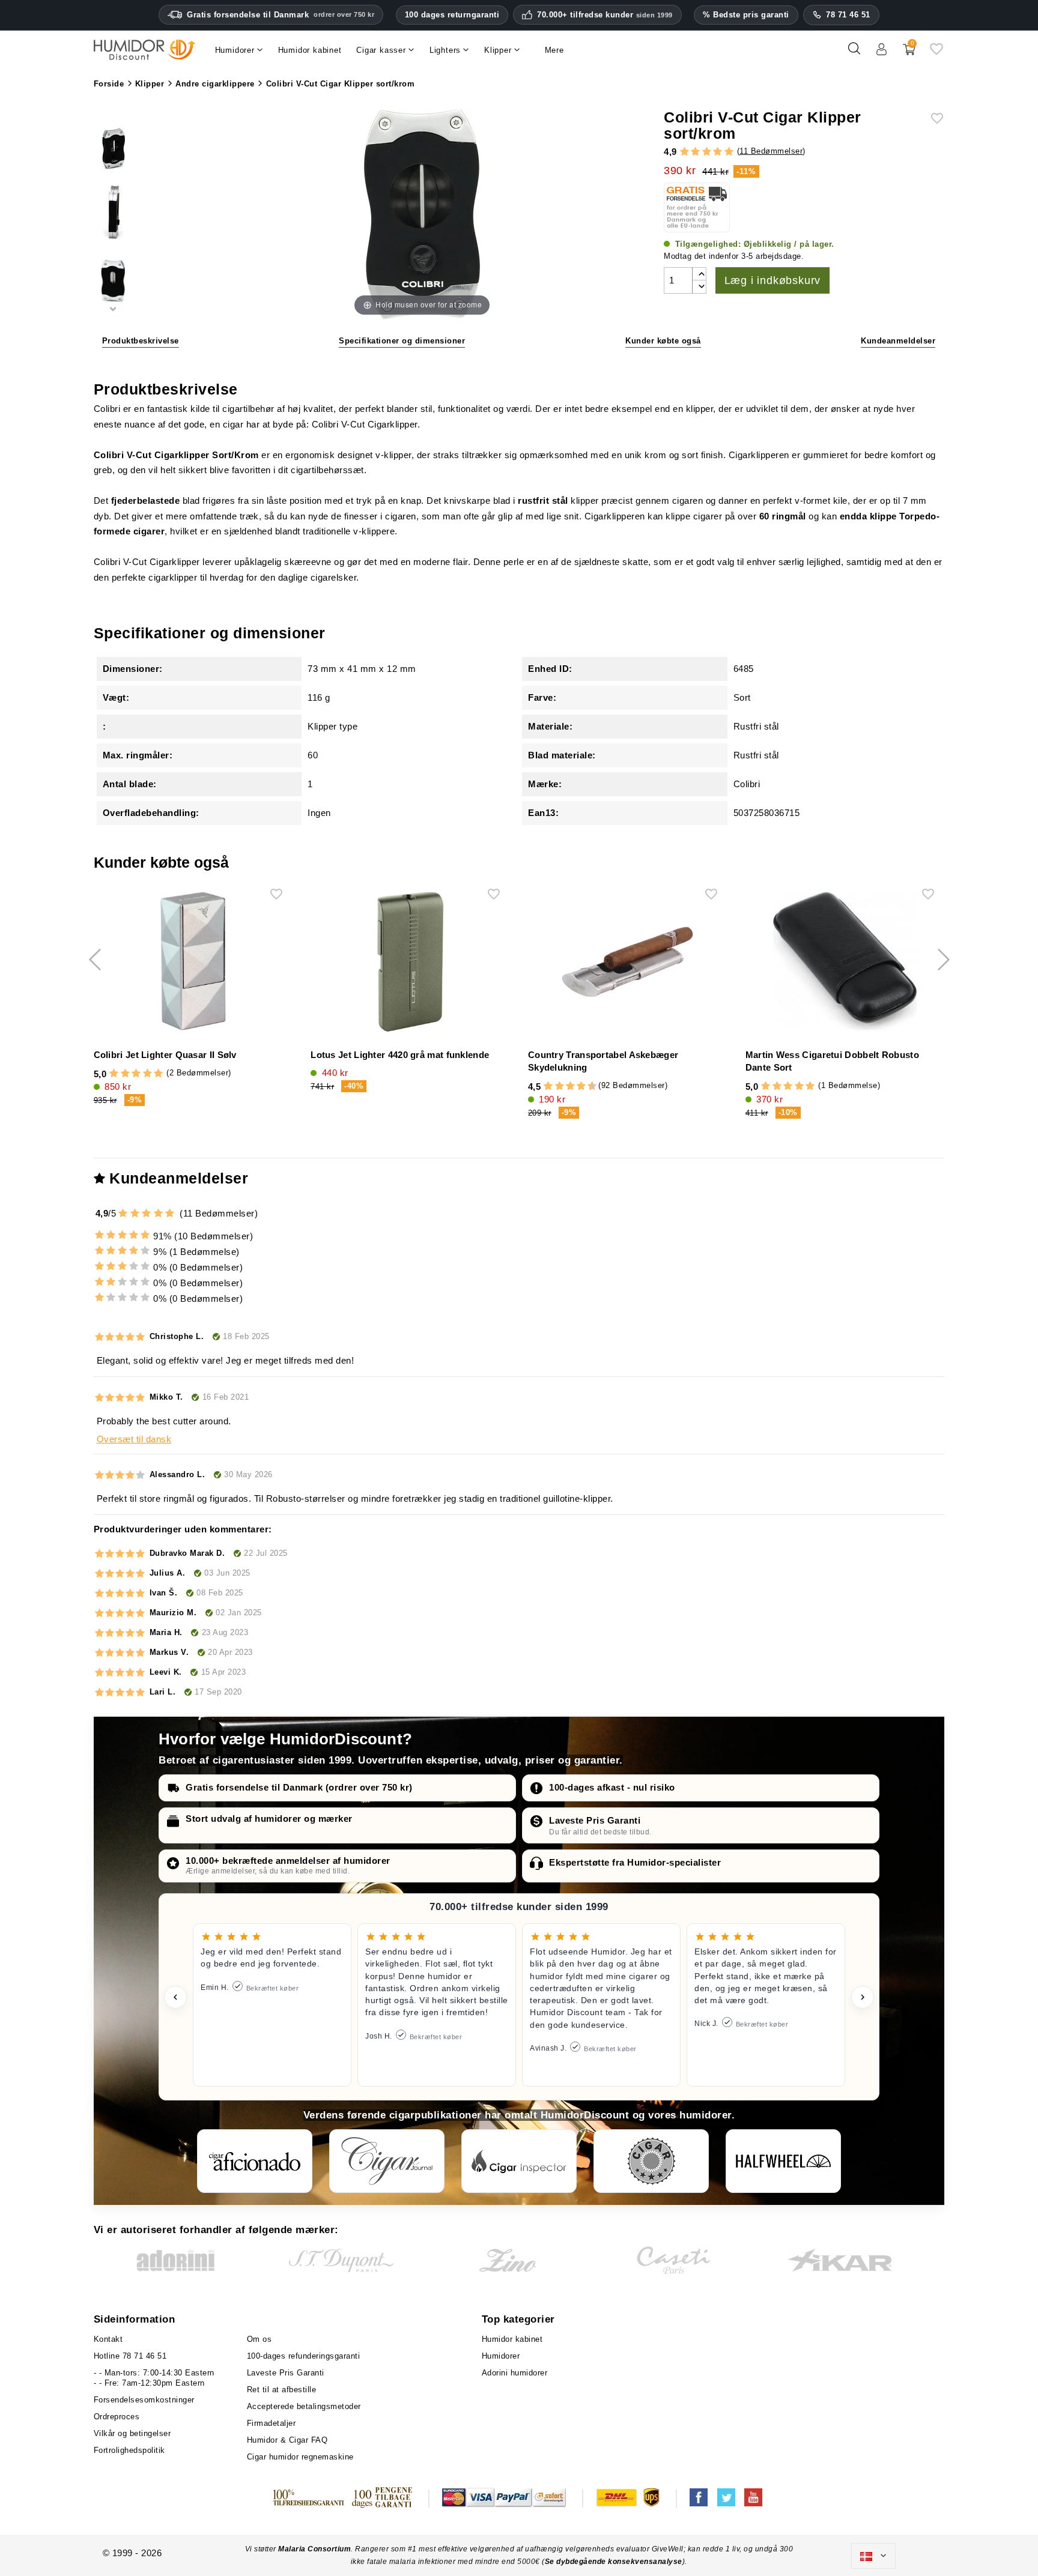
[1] (684, 152)
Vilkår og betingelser (132, 2433)
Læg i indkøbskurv (773, 280)
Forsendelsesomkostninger (144, 2400)
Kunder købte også (663, 341)
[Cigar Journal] (387, 2161)
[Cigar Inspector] (519, 2161)
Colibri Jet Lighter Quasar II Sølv (165, 1055)
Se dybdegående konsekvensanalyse (614, 2562)
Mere (554, 50)
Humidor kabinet (512, 2339)
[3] (707, 152)
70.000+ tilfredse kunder (605, 15)
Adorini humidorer (515, 2373)
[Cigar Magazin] (651, 2161)
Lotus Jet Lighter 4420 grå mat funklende (400, 1055)
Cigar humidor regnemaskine (300, 2457)
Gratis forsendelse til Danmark (281, 15)
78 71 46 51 (848, 15)
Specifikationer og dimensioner (402, 341)
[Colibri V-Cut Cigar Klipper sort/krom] (113, 144)
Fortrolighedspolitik (129, 2450)
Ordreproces (117, 2417)
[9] (587, 1086)
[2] (695, 152)
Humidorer (501, 2356)
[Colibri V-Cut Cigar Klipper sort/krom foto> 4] (113, 284)
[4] (718, 152)
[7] (575, 1086)
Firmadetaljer (272, 2423)
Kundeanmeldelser (898, 341)
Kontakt (108, 2339)
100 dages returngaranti (452, 15)
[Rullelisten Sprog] (873, 2556)
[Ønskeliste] (936, 53)
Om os (259, 2339)
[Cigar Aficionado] (255, 2161)
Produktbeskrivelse (141, 341)
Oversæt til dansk (134, 1439)
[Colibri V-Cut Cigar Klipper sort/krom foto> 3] (113, 215)
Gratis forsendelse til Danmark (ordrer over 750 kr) (299, 1787)
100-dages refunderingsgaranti (304, 2356)
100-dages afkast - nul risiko (612, 1787)
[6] (570, 1086)
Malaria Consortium (314, 2549)
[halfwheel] (783, 2161)
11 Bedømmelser (771, 151)
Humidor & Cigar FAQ (287, 2440)
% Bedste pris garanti (746, 15)
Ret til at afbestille (282, 2390)
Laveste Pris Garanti (595, 1820)
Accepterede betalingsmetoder (304, 2406)
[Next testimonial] (863, 1997)
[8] (581, 1086)
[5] (729, 152)
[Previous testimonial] (175, 1997)
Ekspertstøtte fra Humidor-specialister (635, 1862)
